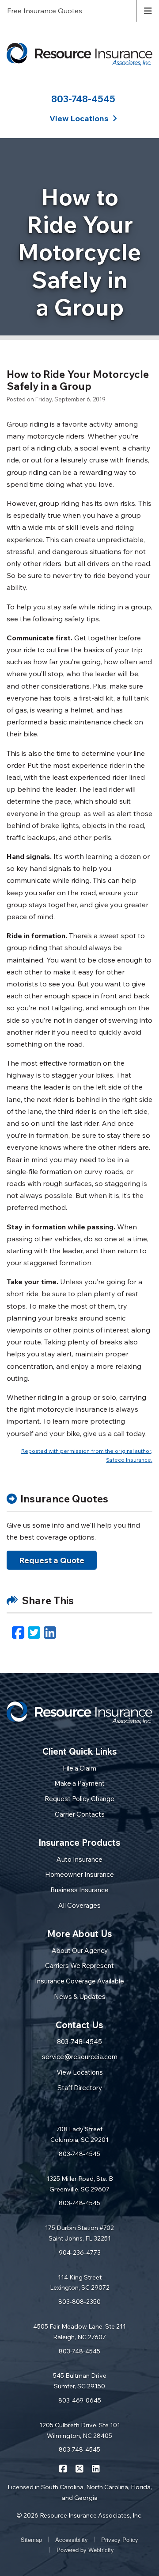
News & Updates (80, 1996)
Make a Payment (79, 1783)
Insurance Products (79, 1842)
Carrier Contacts (80, 1814)
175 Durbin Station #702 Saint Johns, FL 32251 (79, 2233)
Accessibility (72, 2539)
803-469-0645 (80, 2400)
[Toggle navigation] (148, 10)
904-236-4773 (80, 2253)
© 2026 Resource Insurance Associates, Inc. (79, 2515)
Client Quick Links (80, 1751)
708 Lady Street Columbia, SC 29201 (79, 2134)
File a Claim (79, 1768)
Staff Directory (80, 2088)
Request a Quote (52, 1560)
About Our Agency (80, 1950)
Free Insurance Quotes (45, 11)
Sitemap (31, 2539)
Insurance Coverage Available (79, 1981)
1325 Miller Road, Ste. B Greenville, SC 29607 (80, 2184)
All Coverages (79, 1905)
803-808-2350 (79, 2302)
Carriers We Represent (79, 1966)
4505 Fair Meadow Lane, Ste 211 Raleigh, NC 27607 (79, 2332)
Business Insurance (79, 1890)
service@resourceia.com (80, 2057)
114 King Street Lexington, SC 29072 (80, 2283)
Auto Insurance (79, 1859)
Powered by (85, 2550)
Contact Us (79, 2025)
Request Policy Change (79, 1799)
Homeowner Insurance (79, 1874)
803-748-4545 (83, 99)
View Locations (80, 2072)
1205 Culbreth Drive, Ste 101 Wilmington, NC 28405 (80, 2430)
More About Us (80, 1934)
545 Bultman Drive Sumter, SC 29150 (80, 2381)
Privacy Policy (120, 2539)
